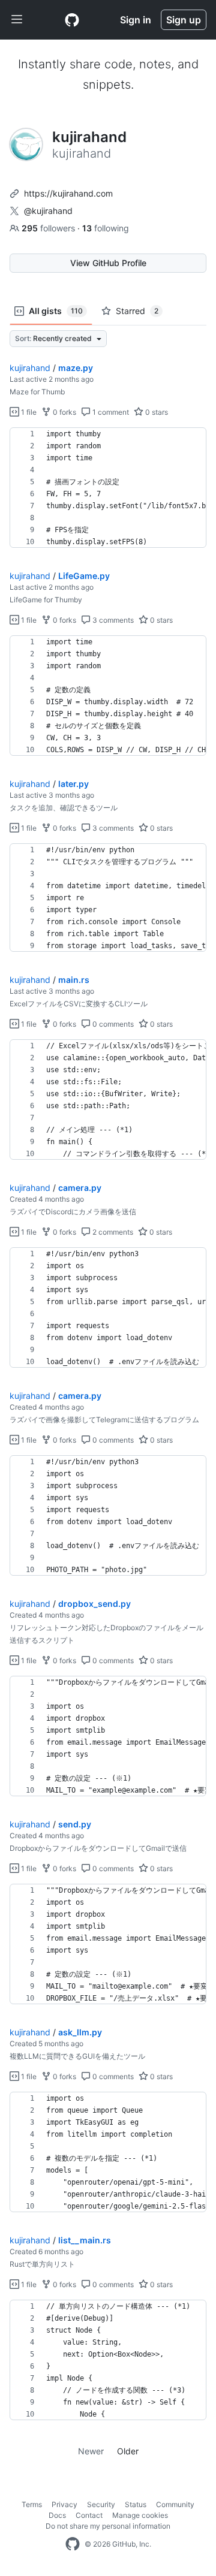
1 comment (110, 412)
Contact (89, 2515)
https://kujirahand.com (68, 193)
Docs (57, 2515)
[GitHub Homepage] (73, 2544)
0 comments (112, 1024)
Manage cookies (140, 2515)
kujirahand (30, 368)
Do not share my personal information (108, 2526)
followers (49, 228)
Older (128, 2451)
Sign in (136, 20)
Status (136, 2504)
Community (175, 2504)
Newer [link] (91, 2451)
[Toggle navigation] (17, 20)
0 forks (64, 412)
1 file (28, 412)
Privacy (64, 2504)
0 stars (156, 412)
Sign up (184, 20)
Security (101, 2504)
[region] (108, 488)
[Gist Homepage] (72, 20)
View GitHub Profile (108, 263)
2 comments (112, 1232)
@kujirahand (48, 211)
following (106, 228)
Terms (32, 2504)
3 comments (112, 620)
